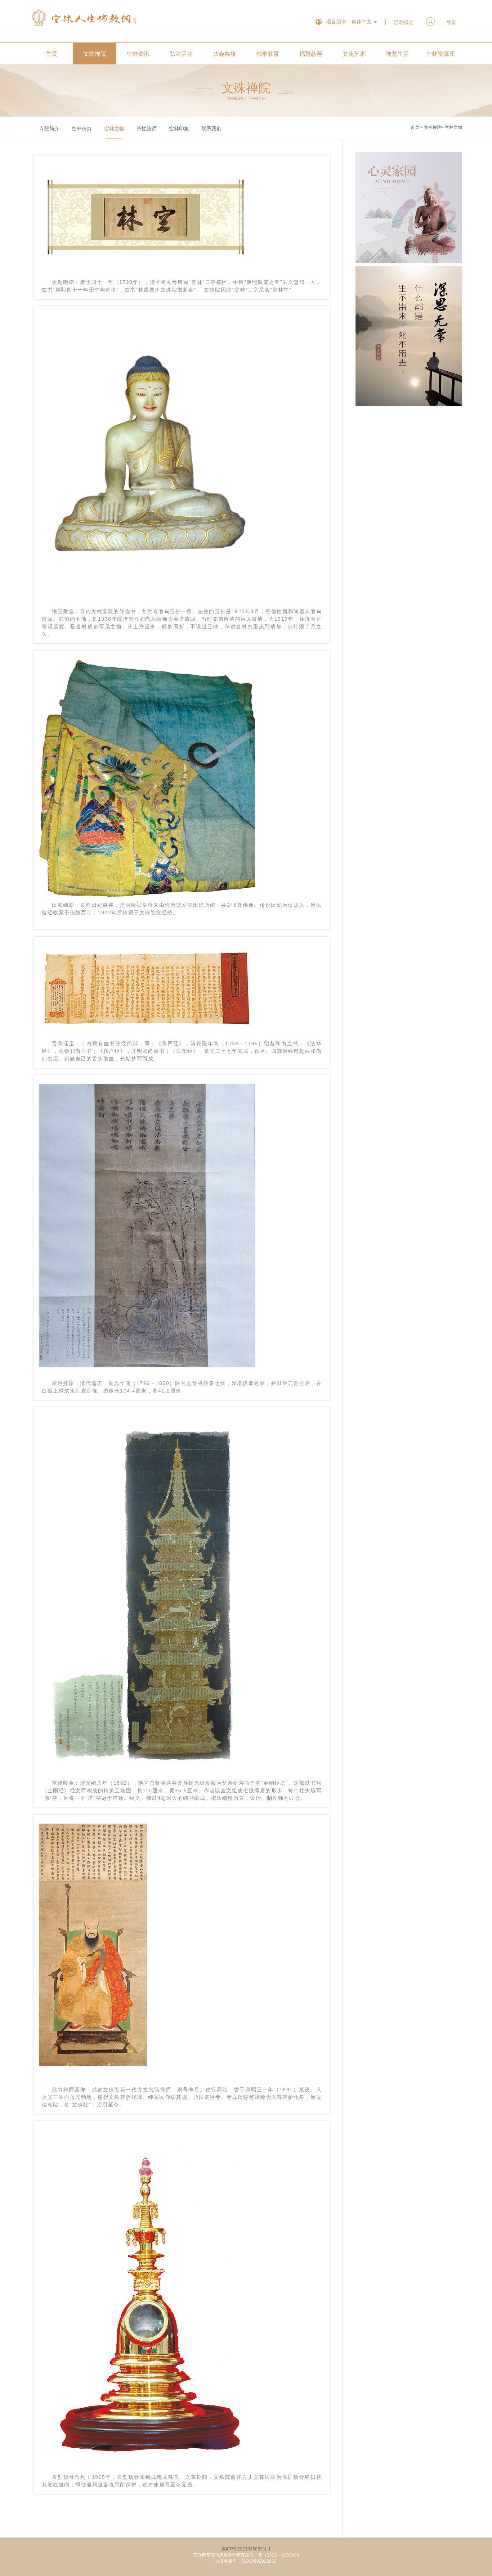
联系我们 (211, 128)
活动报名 (404, 22)
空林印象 (179, 128)
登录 (451, 22)
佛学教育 (268, 54)
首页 (52, 54)
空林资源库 (440, 54)
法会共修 (224, 54)
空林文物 (114, 128)
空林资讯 (138, 54)
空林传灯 (82, 128)
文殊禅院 (95, 54)
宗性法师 (147, 128)
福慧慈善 (311, 54)
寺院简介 (49, 128)
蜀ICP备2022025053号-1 (246, 2549)
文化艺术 (354, 54)
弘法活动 (181, 54)
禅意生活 (397, 54)
